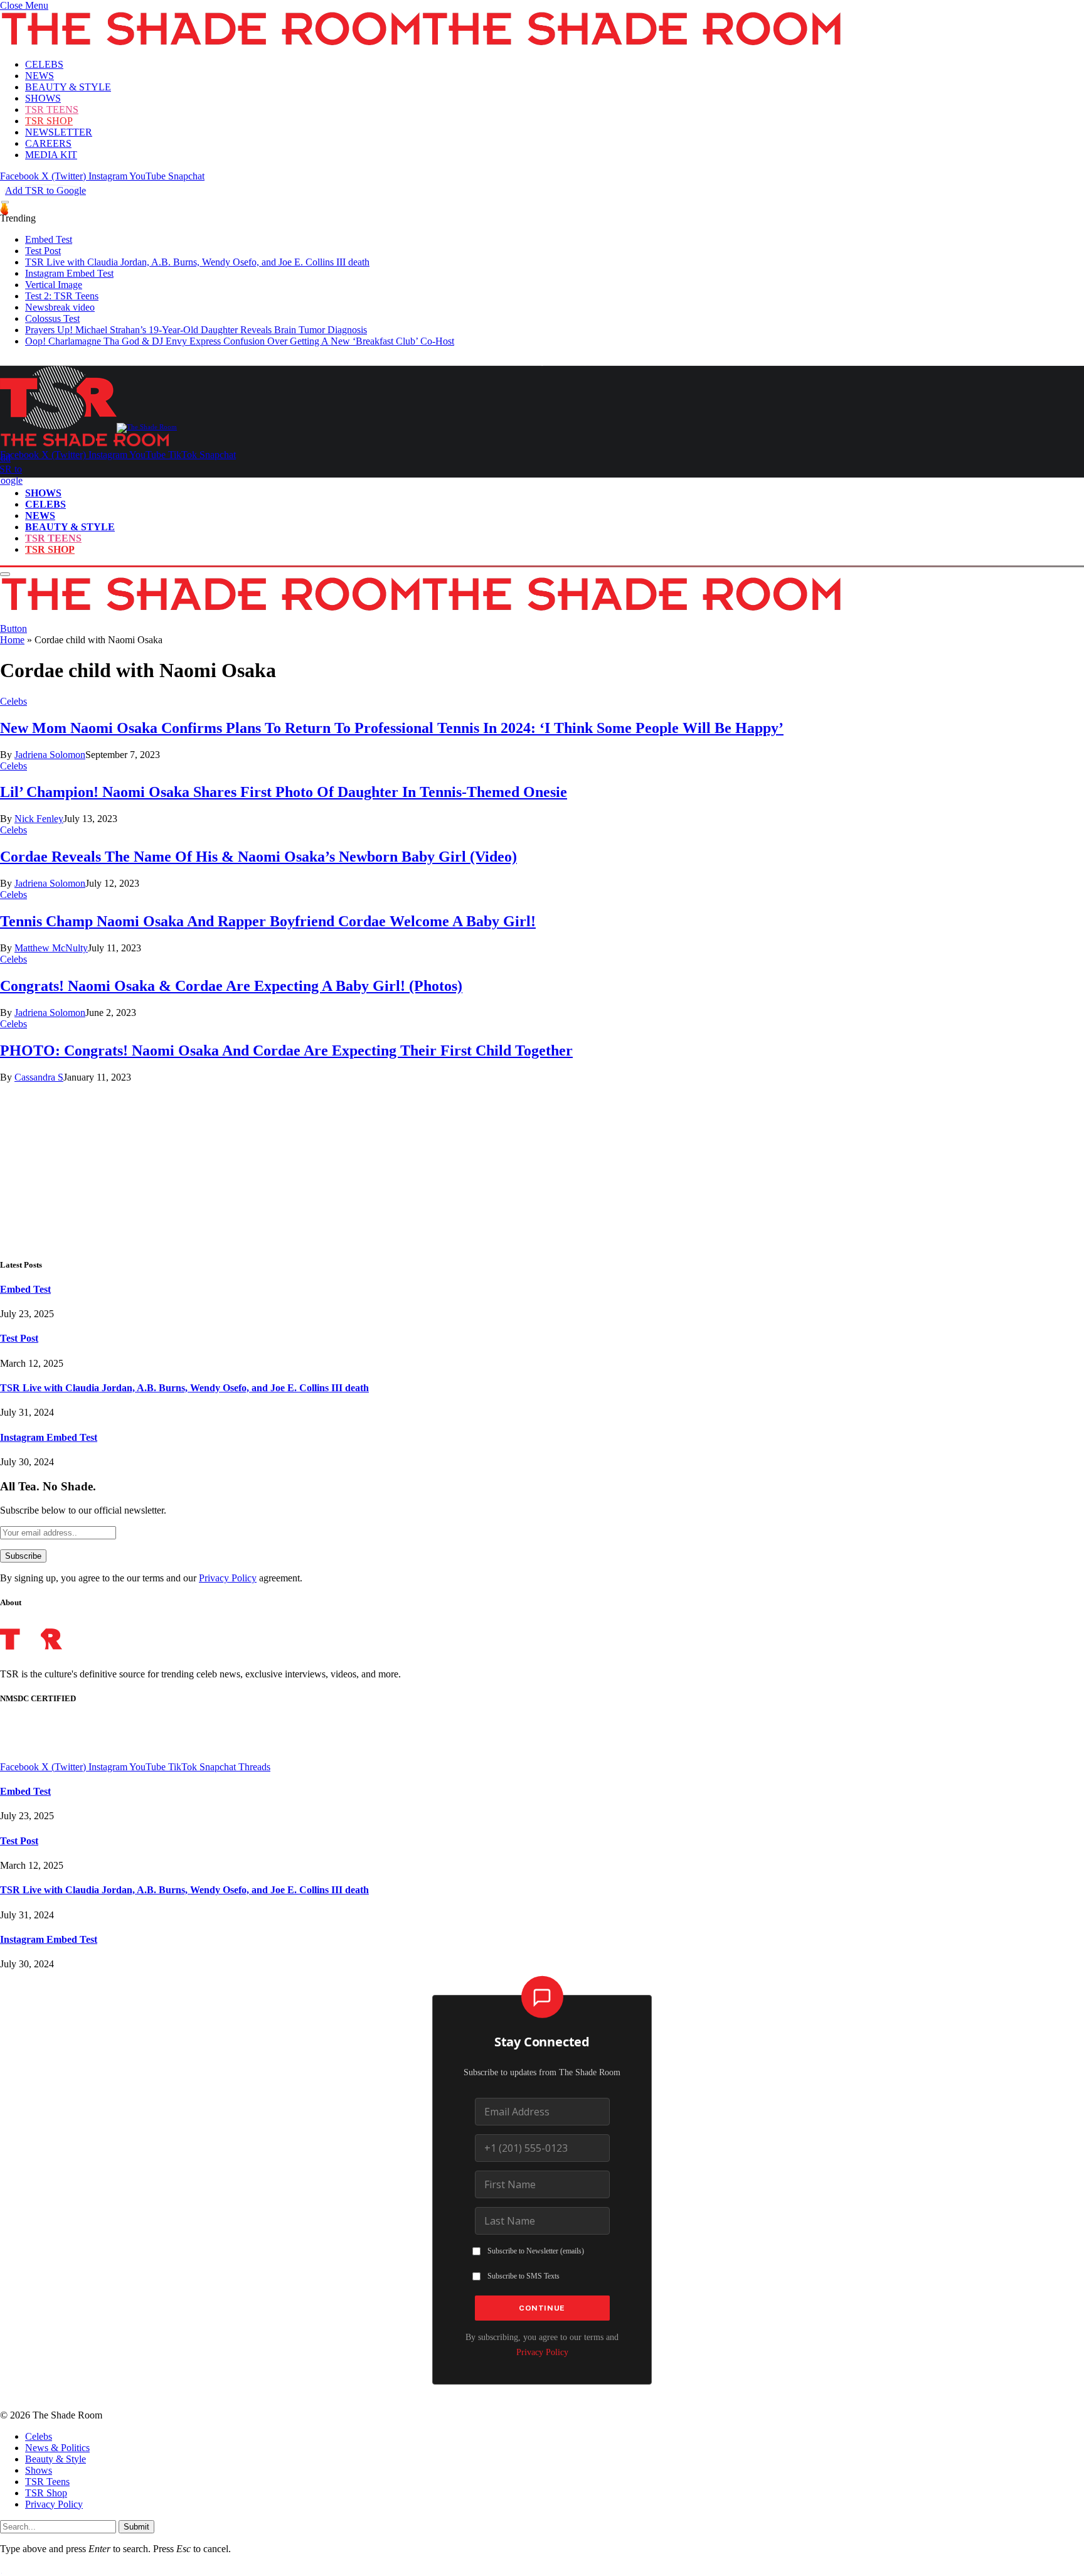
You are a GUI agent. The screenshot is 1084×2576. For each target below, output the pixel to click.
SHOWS (43, 98)
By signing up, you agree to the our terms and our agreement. (151, 1578)
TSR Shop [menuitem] (46, 2493)
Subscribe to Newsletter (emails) (536, 2251)
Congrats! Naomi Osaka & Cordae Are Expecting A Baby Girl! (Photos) (231, 986)
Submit (136, 2527)
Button (13, 628)
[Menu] (5, 202)
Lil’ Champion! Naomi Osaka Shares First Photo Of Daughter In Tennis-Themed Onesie (284, 792)
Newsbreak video (60, 307)
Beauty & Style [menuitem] (56, 2459)
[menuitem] (555, 2437)
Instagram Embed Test (69, 273)
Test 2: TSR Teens (62, 296)
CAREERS (48, 143)
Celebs (13, 701)
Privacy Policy (228, 1578)
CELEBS (44, 64)
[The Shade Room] (88, 427)
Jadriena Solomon (50, 755)
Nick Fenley (39, 819)
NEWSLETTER (59, 132)
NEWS (40, 76)
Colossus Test (52, 318)
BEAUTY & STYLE (68, 87)
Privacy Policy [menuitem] (54, 2504)
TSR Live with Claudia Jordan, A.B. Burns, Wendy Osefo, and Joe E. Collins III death (197, 262)
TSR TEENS (52, 110)
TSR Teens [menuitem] (47, 2482)
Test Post (43, 251)
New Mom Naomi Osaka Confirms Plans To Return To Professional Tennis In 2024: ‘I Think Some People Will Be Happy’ (392, 728)
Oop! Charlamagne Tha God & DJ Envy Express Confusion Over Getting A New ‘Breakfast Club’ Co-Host (240, 341)
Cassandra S (39, 1077)
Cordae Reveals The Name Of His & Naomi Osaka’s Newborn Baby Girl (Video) (258, 857)
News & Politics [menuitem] (57, 2448)
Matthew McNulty (51, 948)
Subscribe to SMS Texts (523, 2276)
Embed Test (49, 239)
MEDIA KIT (51, 155)
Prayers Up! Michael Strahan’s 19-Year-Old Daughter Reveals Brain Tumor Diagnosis (196, 330)
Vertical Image (54, 285)
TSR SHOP (49, 121)
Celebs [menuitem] (39, 2436)
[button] (24, 5)
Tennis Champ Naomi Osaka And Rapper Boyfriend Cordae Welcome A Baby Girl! (268, 921)
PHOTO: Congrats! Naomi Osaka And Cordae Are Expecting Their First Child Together (286, 1050)
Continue (542, 2308)
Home (12, 640)
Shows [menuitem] (39, 2470)
